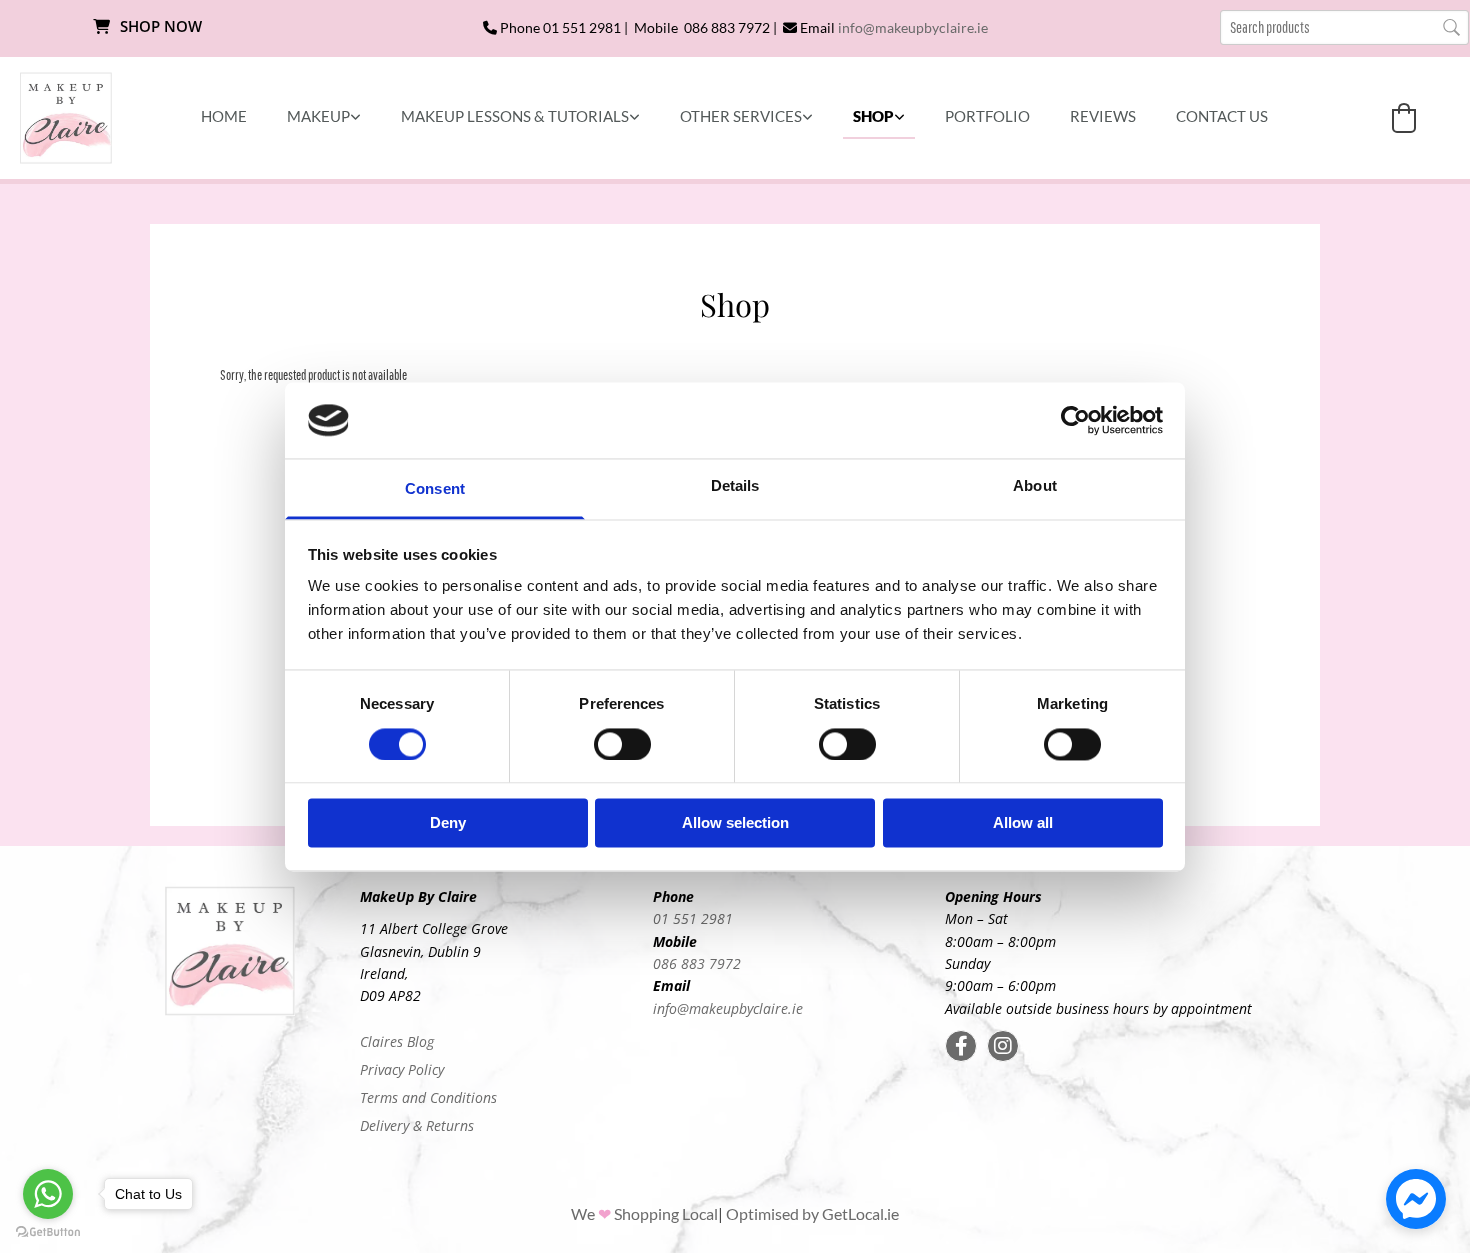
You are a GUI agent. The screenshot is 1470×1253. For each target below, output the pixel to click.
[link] (324, 117)
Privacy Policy (402, 1069)
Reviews (1103, 116)
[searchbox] (1344, 27)
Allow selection (735, 823)
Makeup (318, 116)
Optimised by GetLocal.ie (812, 1213)
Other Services (741, 116)
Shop (873, 116)
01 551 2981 (693, 918)
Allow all (1023, 823)
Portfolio (987, 116)
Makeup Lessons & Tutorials (515, 116)
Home (224, 116)
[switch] (622, 744)
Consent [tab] (435, 489)
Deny (448, 823)
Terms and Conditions (428, 1097)
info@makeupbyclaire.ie (913, 27)
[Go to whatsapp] (48, 1194)
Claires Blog (397, 1041)
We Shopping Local (644, 1213)
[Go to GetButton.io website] (48, 1232)
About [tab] (1035, 486)
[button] (147, 27)
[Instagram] (1003, 1046)
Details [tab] (735, 486)
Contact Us (1222, 116)
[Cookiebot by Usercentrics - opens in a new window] (1075, 420)
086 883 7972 (697, 963)
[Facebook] (961, 1046)
